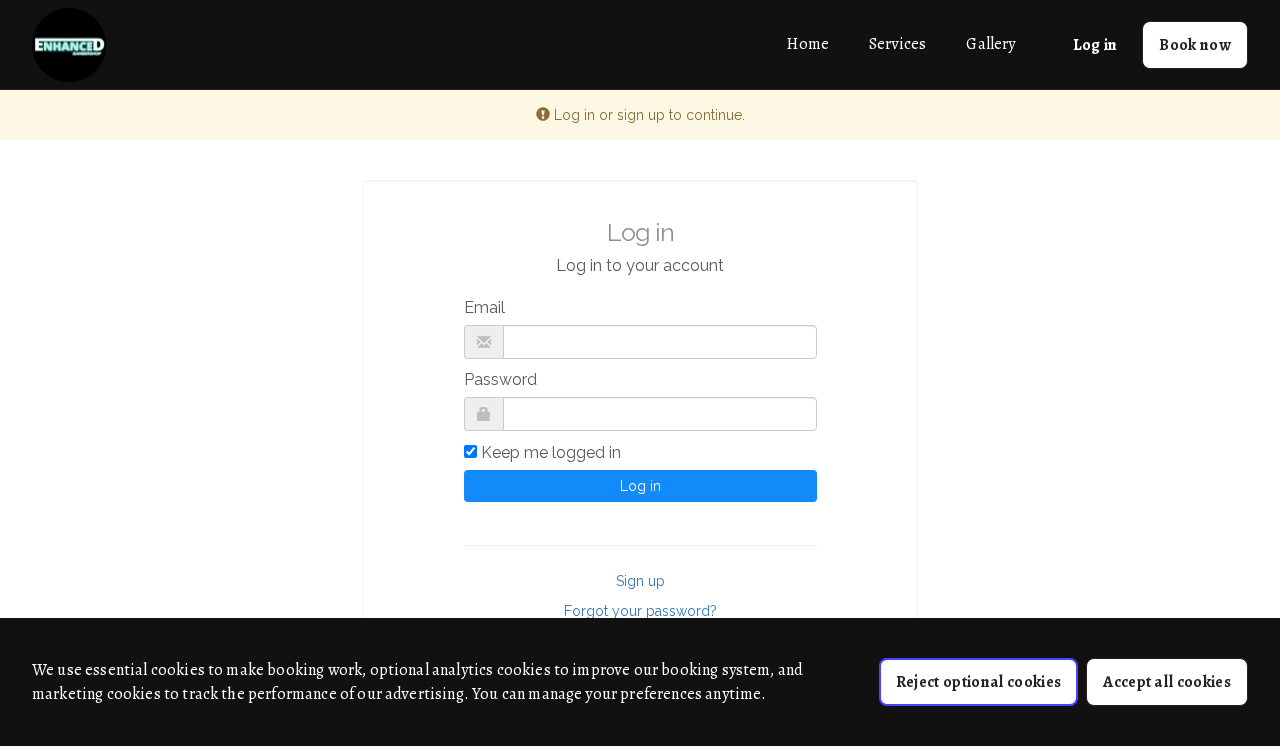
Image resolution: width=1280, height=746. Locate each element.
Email (484, 307)
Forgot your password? (640, 611)
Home (808, 44)
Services (897, 44)
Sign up (640, 581)
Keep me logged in (551, 452)
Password (500, 379)
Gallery (990, 44)
